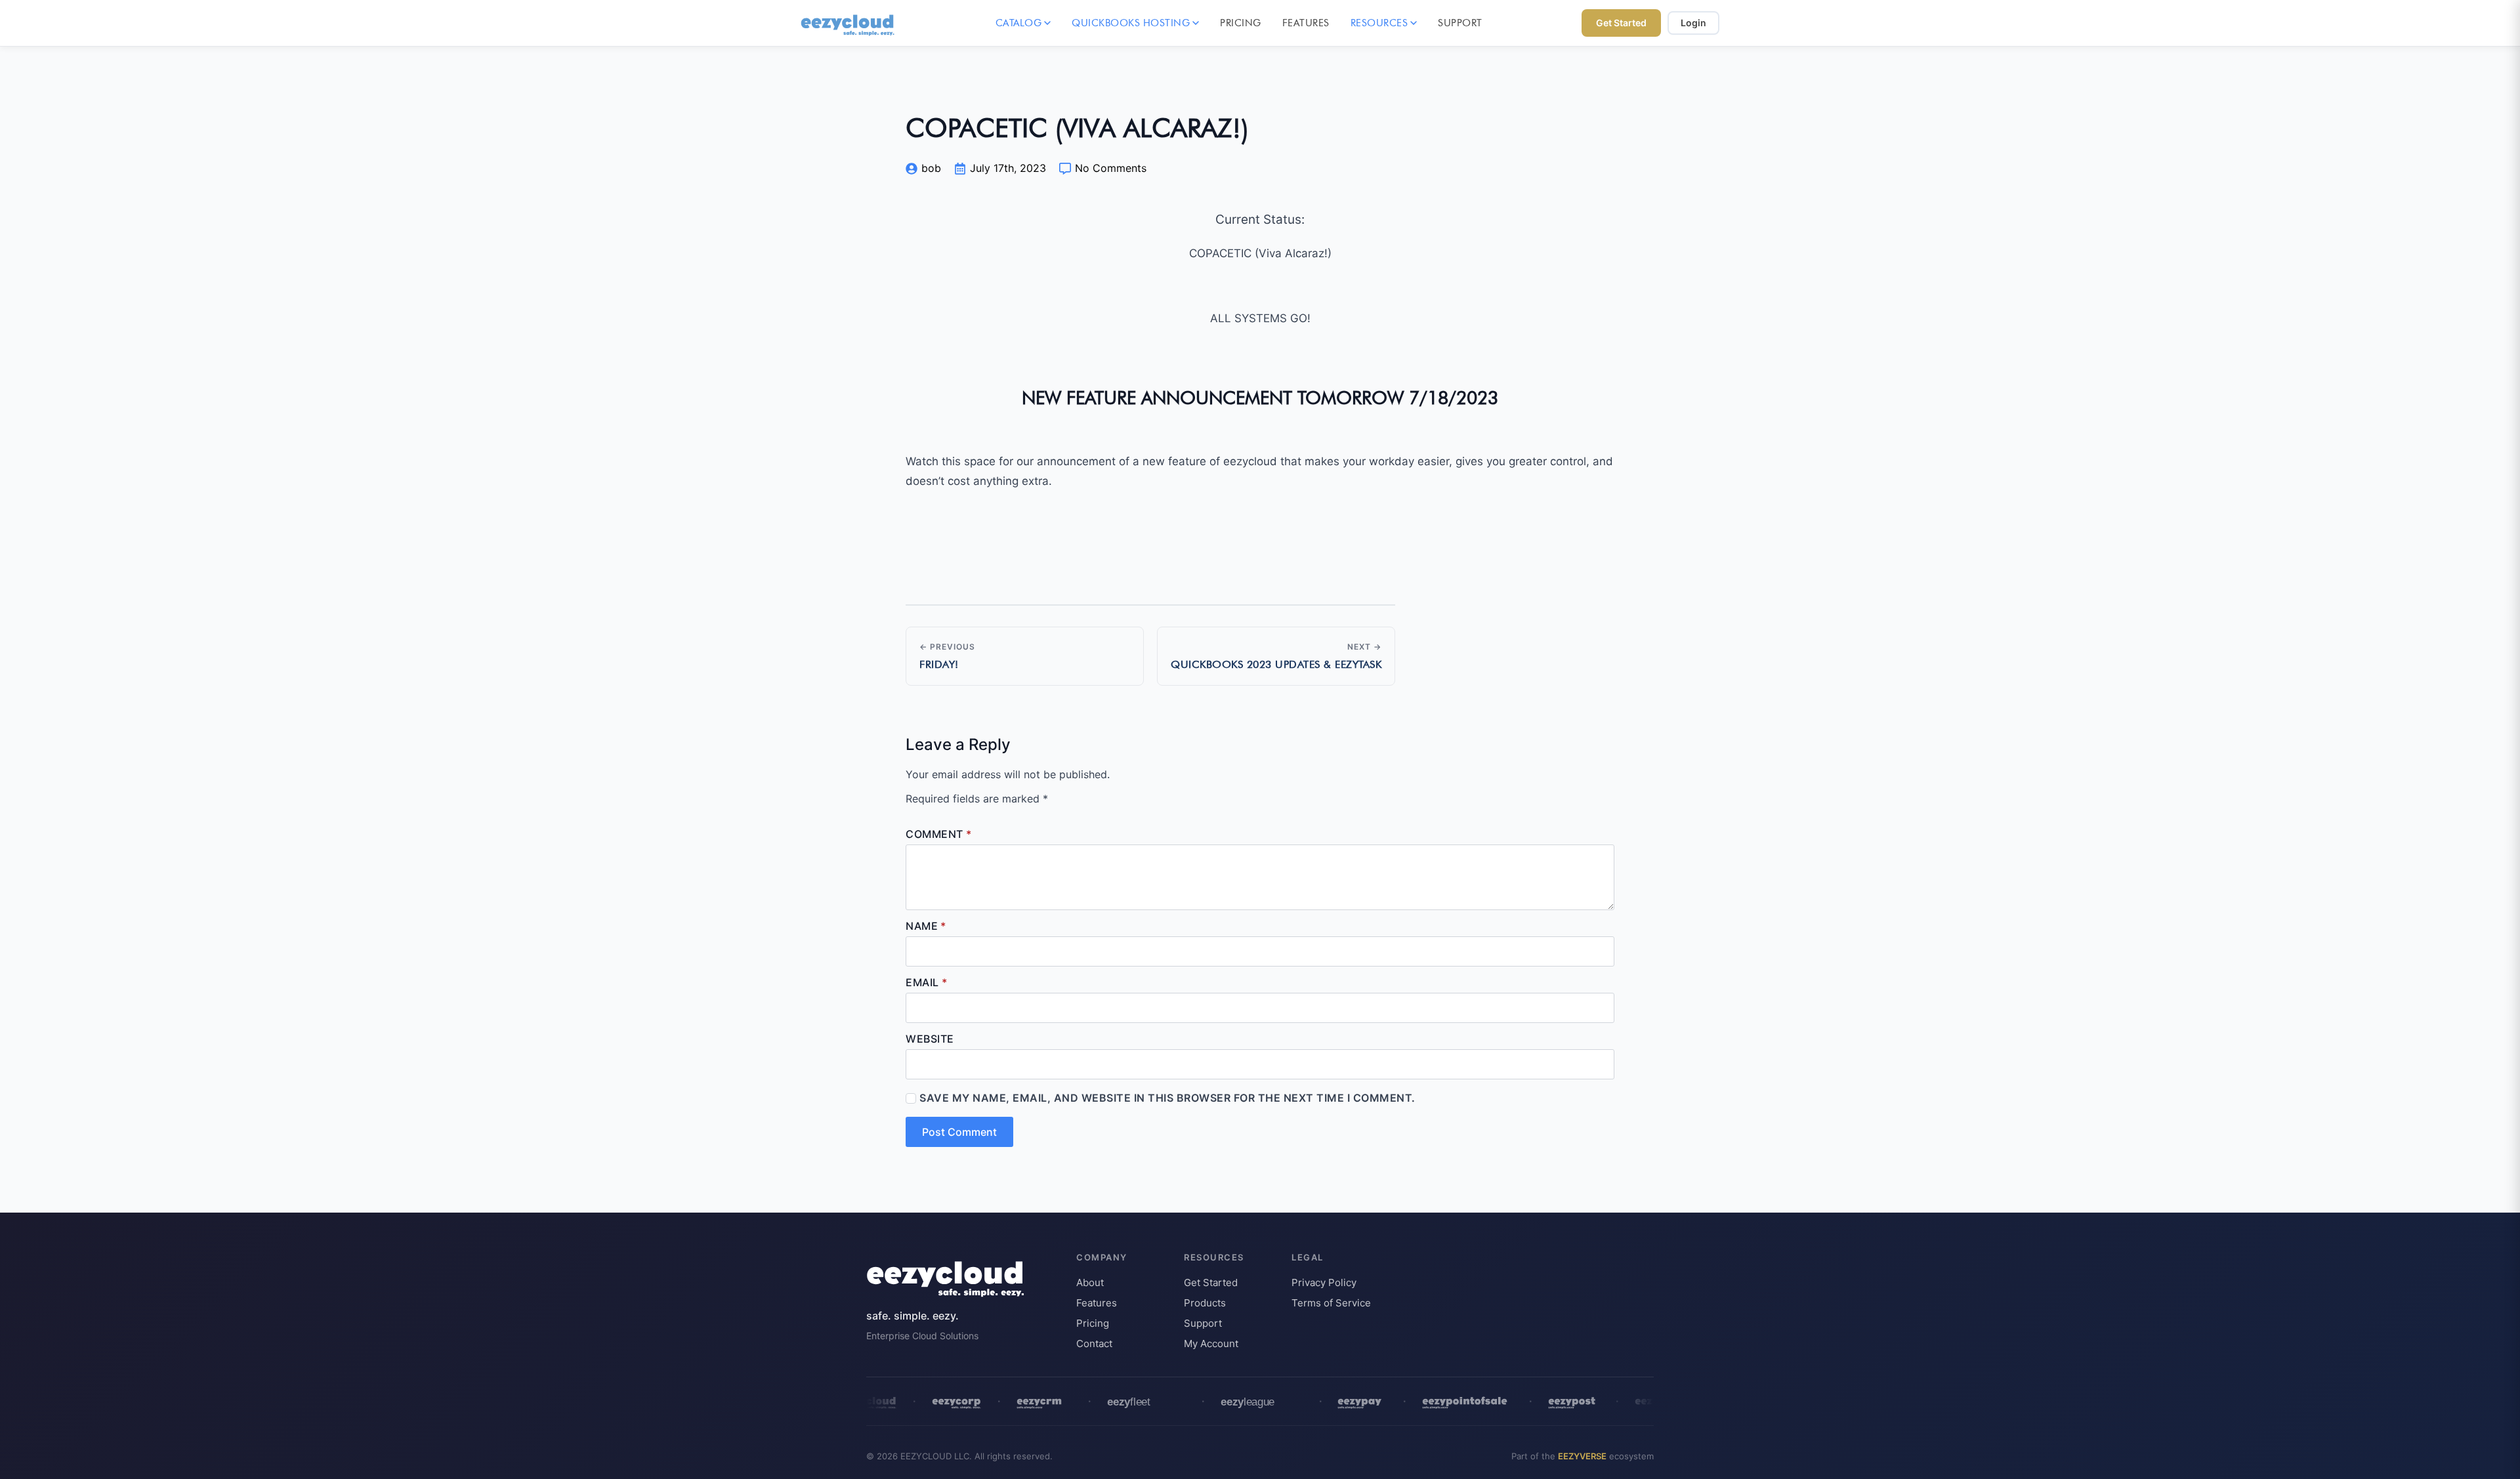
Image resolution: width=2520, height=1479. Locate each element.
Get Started (1621, 23)
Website (930, 1039)
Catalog (1019, 23)
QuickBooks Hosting (1131, 23)
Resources (1379, 23)
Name (926, 926)
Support (1460, 23)
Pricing (1241, 23)
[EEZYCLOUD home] (849, 23)
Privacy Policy (1324, 1282)
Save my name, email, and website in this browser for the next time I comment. (1167, 1098)
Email (926, 982)
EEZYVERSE (1582, 1456)
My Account (1211, 1344)
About (1090, 1282)
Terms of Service (1331, 1303)
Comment (938, 834)
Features (1306, 23)
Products (1205, 1303)
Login (1693, 23)
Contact (1094, 1344)
